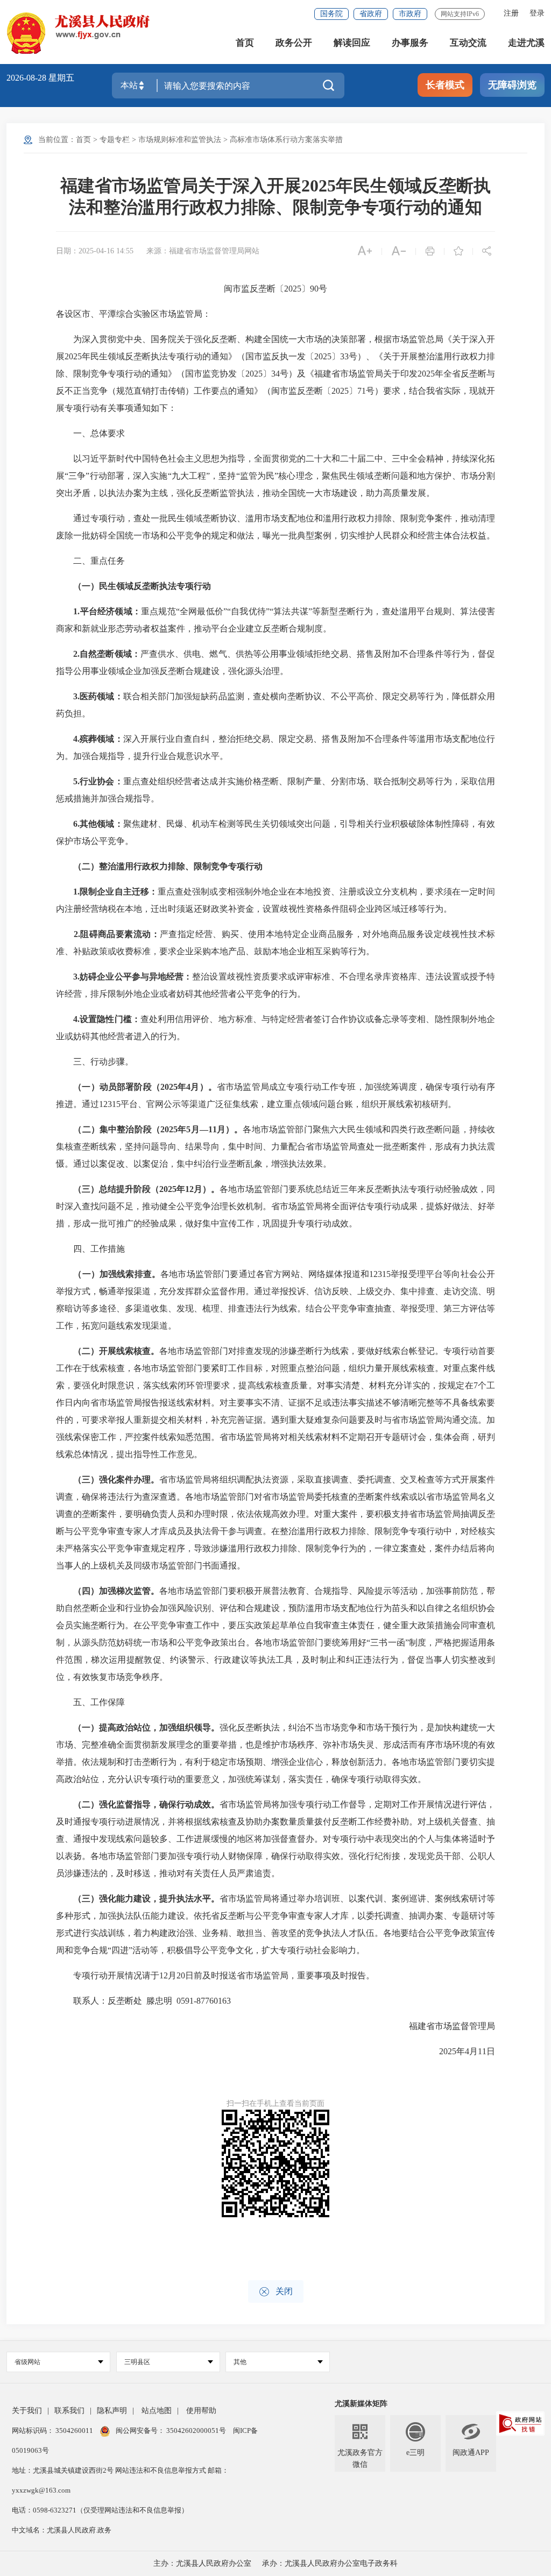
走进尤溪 (526, 43)
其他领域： (101, 824)
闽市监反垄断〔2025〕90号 (275, 289)
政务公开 (294, 43)
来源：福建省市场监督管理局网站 (203, 251)
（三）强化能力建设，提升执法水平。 (146, 1899)
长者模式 (445, 85)
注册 (511, 13)
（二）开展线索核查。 (116, 1351)
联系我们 (69, 2411)
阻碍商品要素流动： (120, 934)
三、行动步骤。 (95, 1062)
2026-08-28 (27, 78)
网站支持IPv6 (460, 14)
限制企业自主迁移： (119, 892)
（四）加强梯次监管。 (116, 1591)
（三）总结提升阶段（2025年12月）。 (146, 1189)
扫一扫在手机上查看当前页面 (275, 2103)
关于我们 (27, 2411)
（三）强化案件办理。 (116, 1479)
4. (76, 739)
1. (76, 611)
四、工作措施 (90, 1249)
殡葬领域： (101, 739)
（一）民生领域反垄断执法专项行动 (142, 586)
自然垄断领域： (110, 654)
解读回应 (352, 43)
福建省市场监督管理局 (443, 2026)
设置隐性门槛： (110, 1019)
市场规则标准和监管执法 (180, 140)
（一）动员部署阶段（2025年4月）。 (145, 1087)
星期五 (61, 78)
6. (76, 824)
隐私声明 (112, 2411)
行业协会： (101, 781)
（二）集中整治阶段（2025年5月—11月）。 (158, 1129)
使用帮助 (201, 2411)
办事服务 (410, 43)
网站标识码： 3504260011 (53, 2430)
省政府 (371, 14)
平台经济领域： (110, 611)
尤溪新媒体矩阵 (361, 2404)
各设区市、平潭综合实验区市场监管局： (133, 314)
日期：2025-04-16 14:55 (95, 251)
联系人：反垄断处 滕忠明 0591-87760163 (143, 2001)
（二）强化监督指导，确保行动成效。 (146, 1804)
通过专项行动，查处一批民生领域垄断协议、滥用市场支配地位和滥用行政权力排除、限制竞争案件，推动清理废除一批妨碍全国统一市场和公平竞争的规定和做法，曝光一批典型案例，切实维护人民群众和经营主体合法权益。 (275, 527)
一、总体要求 (90, 433)
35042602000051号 (197, 2430)
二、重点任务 (90, 561)
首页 (245, 43)
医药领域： (101, 696)
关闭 (276, 2292)
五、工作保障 (90, 1702)
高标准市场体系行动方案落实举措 (286, 140)
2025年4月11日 (458, 2051)
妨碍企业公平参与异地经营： (136, 977)
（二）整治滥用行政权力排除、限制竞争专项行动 (168, 866)
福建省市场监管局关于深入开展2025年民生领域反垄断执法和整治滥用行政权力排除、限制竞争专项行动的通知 (275, 196)
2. (76, 654)
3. (76, 696)
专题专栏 (115, 140)
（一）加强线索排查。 (117, 1274)
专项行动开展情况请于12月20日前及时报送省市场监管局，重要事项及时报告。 (215, 1975)
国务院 (331, 14)
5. (76, 781)
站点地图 (157, 2411)
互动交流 (468, 43)
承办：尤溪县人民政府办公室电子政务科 (330, 2563)
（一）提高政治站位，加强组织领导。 (146, 1727)
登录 (537, 13)
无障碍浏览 (512, 85)
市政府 (410, 14)
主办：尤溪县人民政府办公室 (202, 2563)
